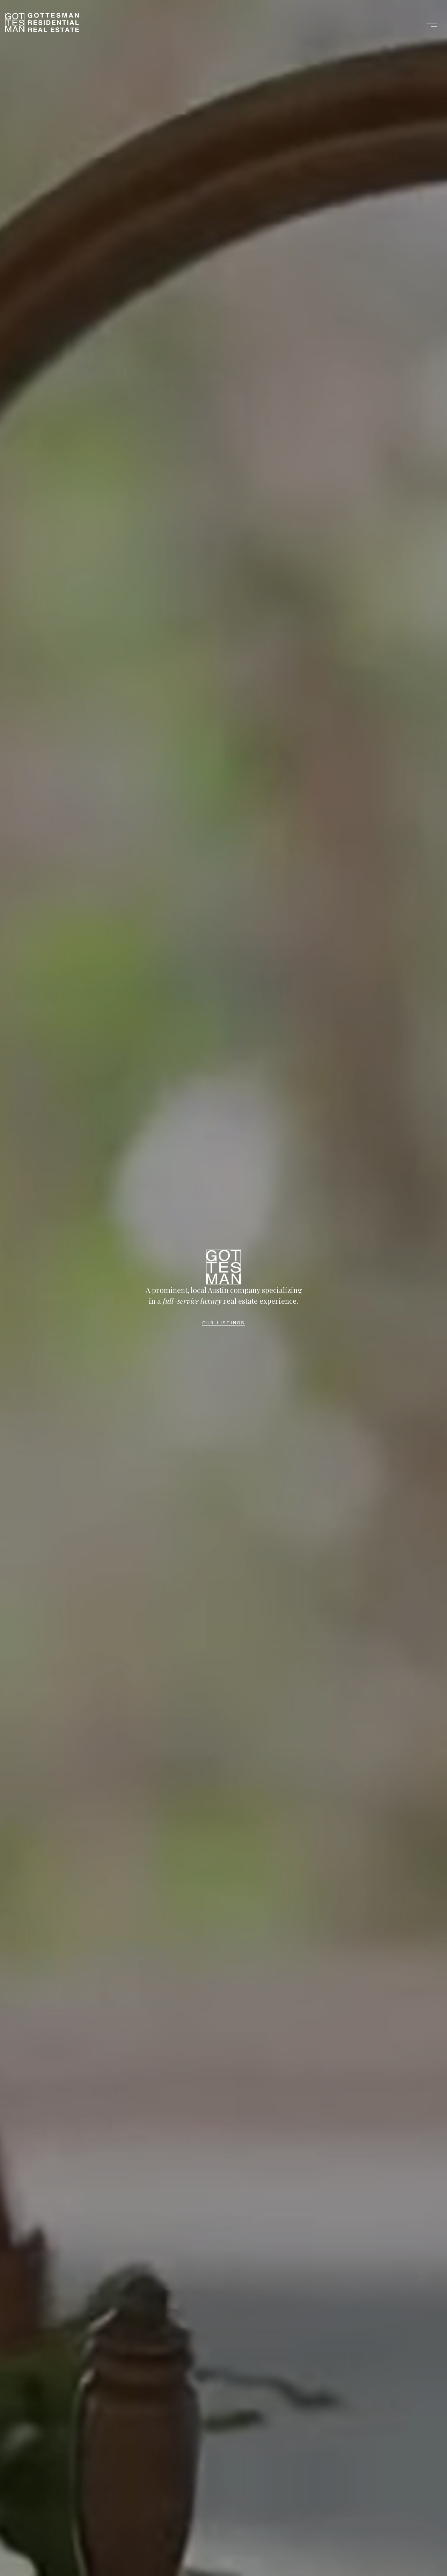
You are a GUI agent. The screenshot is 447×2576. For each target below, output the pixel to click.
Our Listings (223, 1323)
